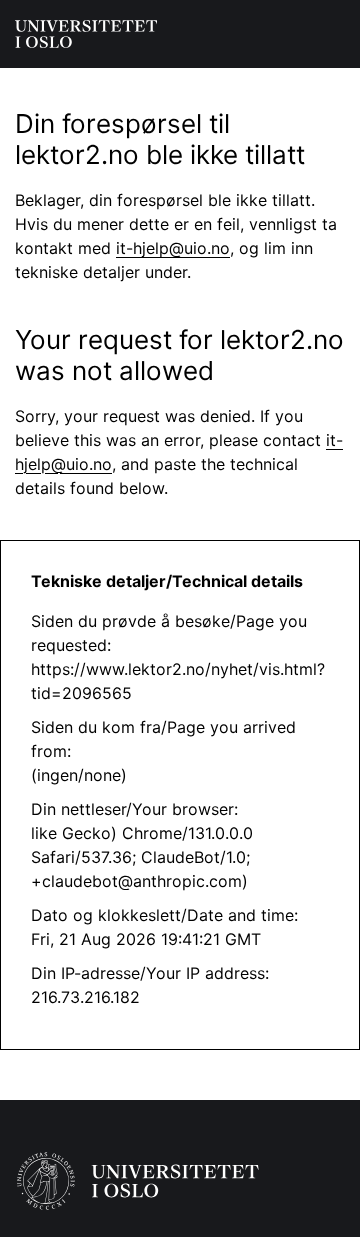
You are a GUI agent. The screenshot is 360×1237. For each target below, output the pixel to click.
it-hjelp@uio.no (173, 248)
